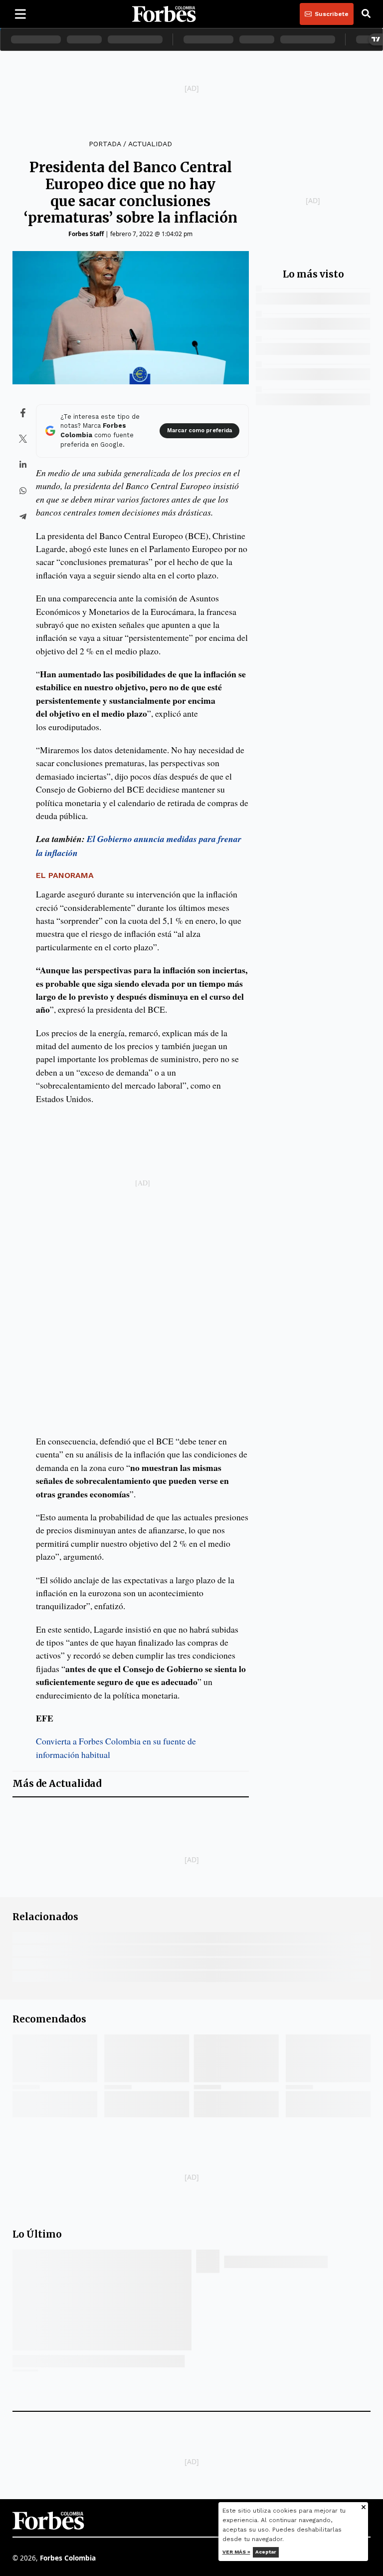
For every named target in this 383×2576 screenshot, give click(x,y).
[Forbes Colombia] (164, 14)
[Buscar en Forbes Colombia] (366, 14)
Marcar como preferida (199, 430)
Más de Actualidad (57, 1784)
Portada (105, 144)
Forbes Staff (86, 234)
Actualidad (150, 144)
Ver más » (236, 2552)
